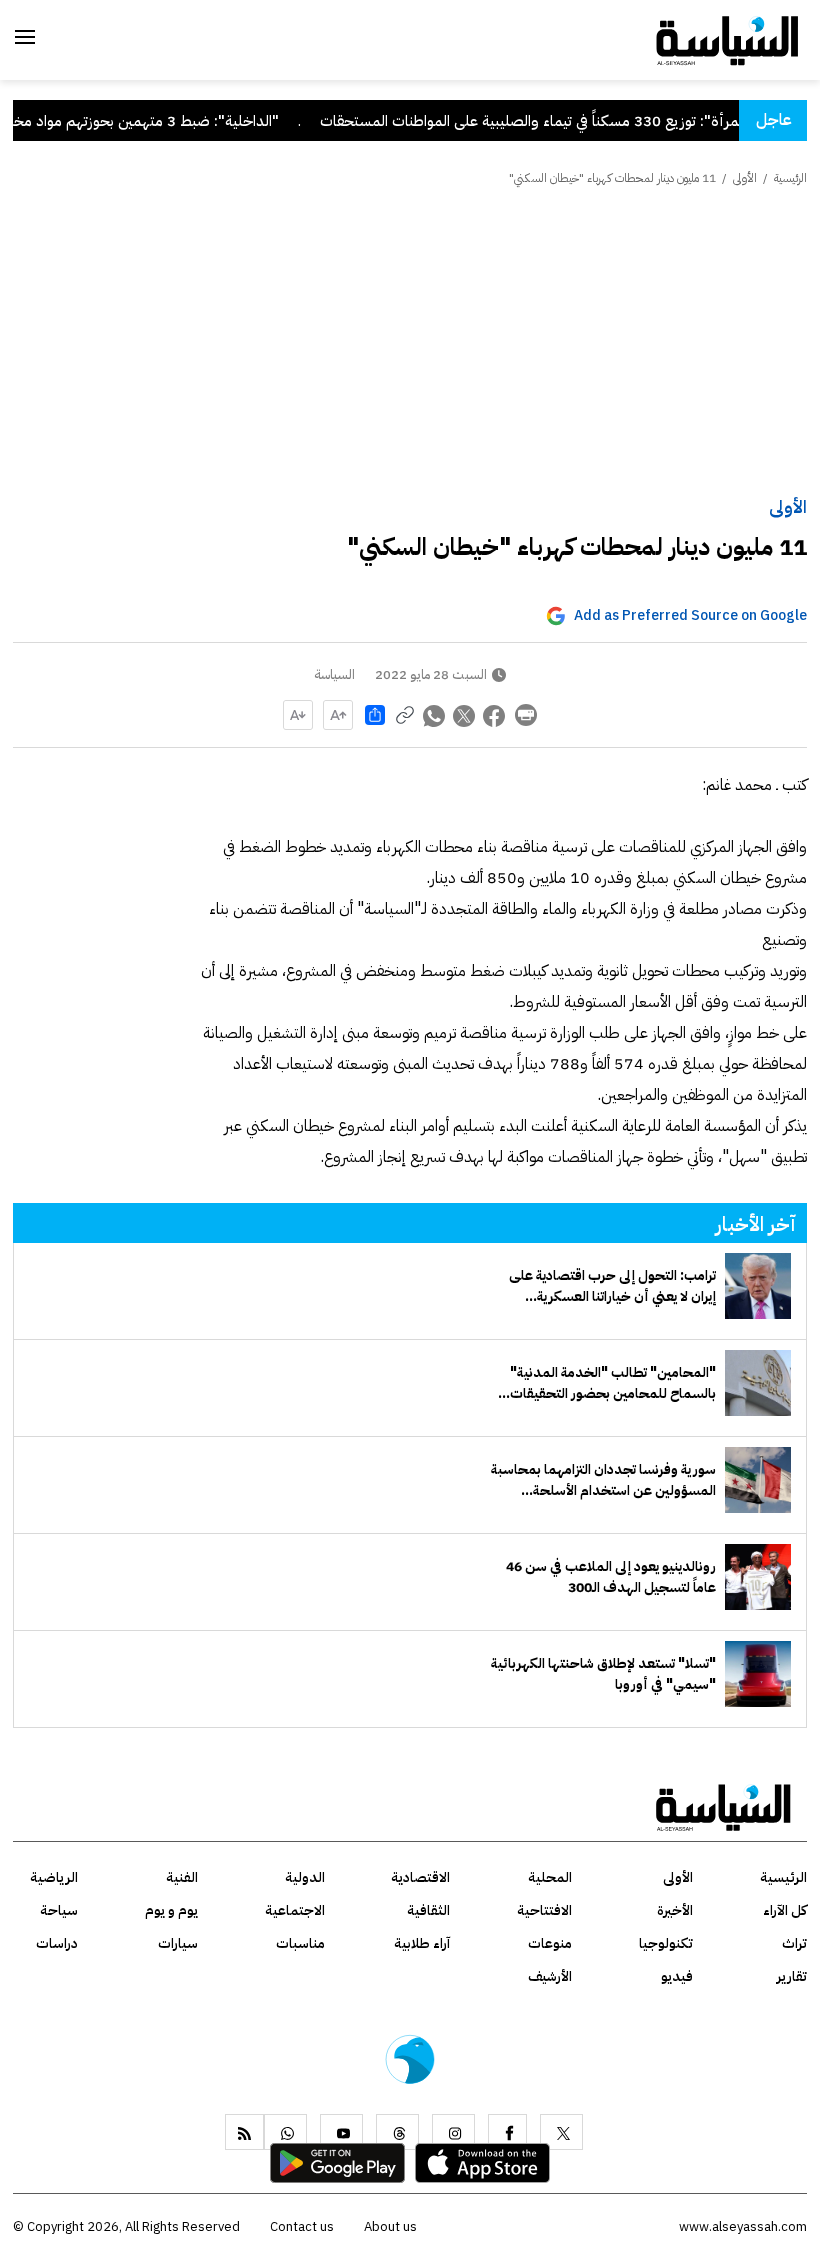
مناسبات (300, 1943)
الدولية (305, 1877)
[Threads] (397, 2132)
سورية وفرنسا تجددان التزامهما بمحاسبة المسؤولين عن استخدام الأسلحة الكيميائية (603, 1480)
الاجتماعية (295, 1910)
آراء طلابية (422, 1943)
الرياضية (54, 1877)
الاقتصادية (420, 1877)
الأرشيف (550, 1976)
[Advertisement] (410, 343)
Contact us (302, 2226)
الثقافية (428, 1910)
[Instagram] (453, 2132)
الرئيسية (790, 178)
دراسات (57, 1943)
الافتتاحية (544, 1910)
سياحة (59, 1910)
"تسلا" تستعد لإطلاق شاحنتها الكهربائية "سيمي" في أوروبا (603, 1674)
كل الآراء (785, 1910)
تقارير (792, 1976)
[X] (561, 2132)
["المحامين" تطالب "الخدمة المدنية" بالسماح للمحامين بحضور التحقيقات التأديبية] (758, 1383)
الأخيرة (675, 1910)
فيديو (677, 1976)
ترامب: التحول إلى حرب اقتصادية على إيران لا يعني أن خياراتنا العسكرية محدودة (612, 1286)
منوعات (550, 1943)
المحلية (550, 1877)
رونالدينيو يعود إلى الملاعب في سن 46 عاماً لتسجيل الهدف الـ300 (611, 1577)
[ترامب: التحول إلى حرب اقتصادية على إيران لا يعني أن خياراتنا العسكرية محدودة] (758, 1286)
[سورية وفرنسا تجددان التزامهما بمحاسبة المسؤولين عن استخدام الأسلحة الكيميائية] (758, 1480)
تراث (794, 1943)
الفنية (182, 1877)
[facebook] (507, 2132)
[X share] (465, 715)
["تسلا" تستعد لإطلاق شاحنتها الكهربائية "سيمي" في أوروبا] (758, 1674)
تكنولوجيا (666, 1943)
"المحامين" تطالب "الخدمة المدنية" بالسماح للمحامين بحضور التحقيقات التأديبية (613, 1383)
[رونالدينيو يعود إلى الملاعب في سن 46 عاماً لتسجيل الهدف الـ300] (758, 1577)
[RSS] (244, 2132)
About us (390, 2226)
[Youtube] (341, 2132)
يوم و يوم (171, 1910)
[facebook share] (495, 715)
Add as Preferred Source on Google (690, 615)
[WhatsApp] (285, 2132)
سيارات (178, 1943)
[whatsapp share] (435, 715)
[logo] (727, 39)
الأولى (788, 506)
